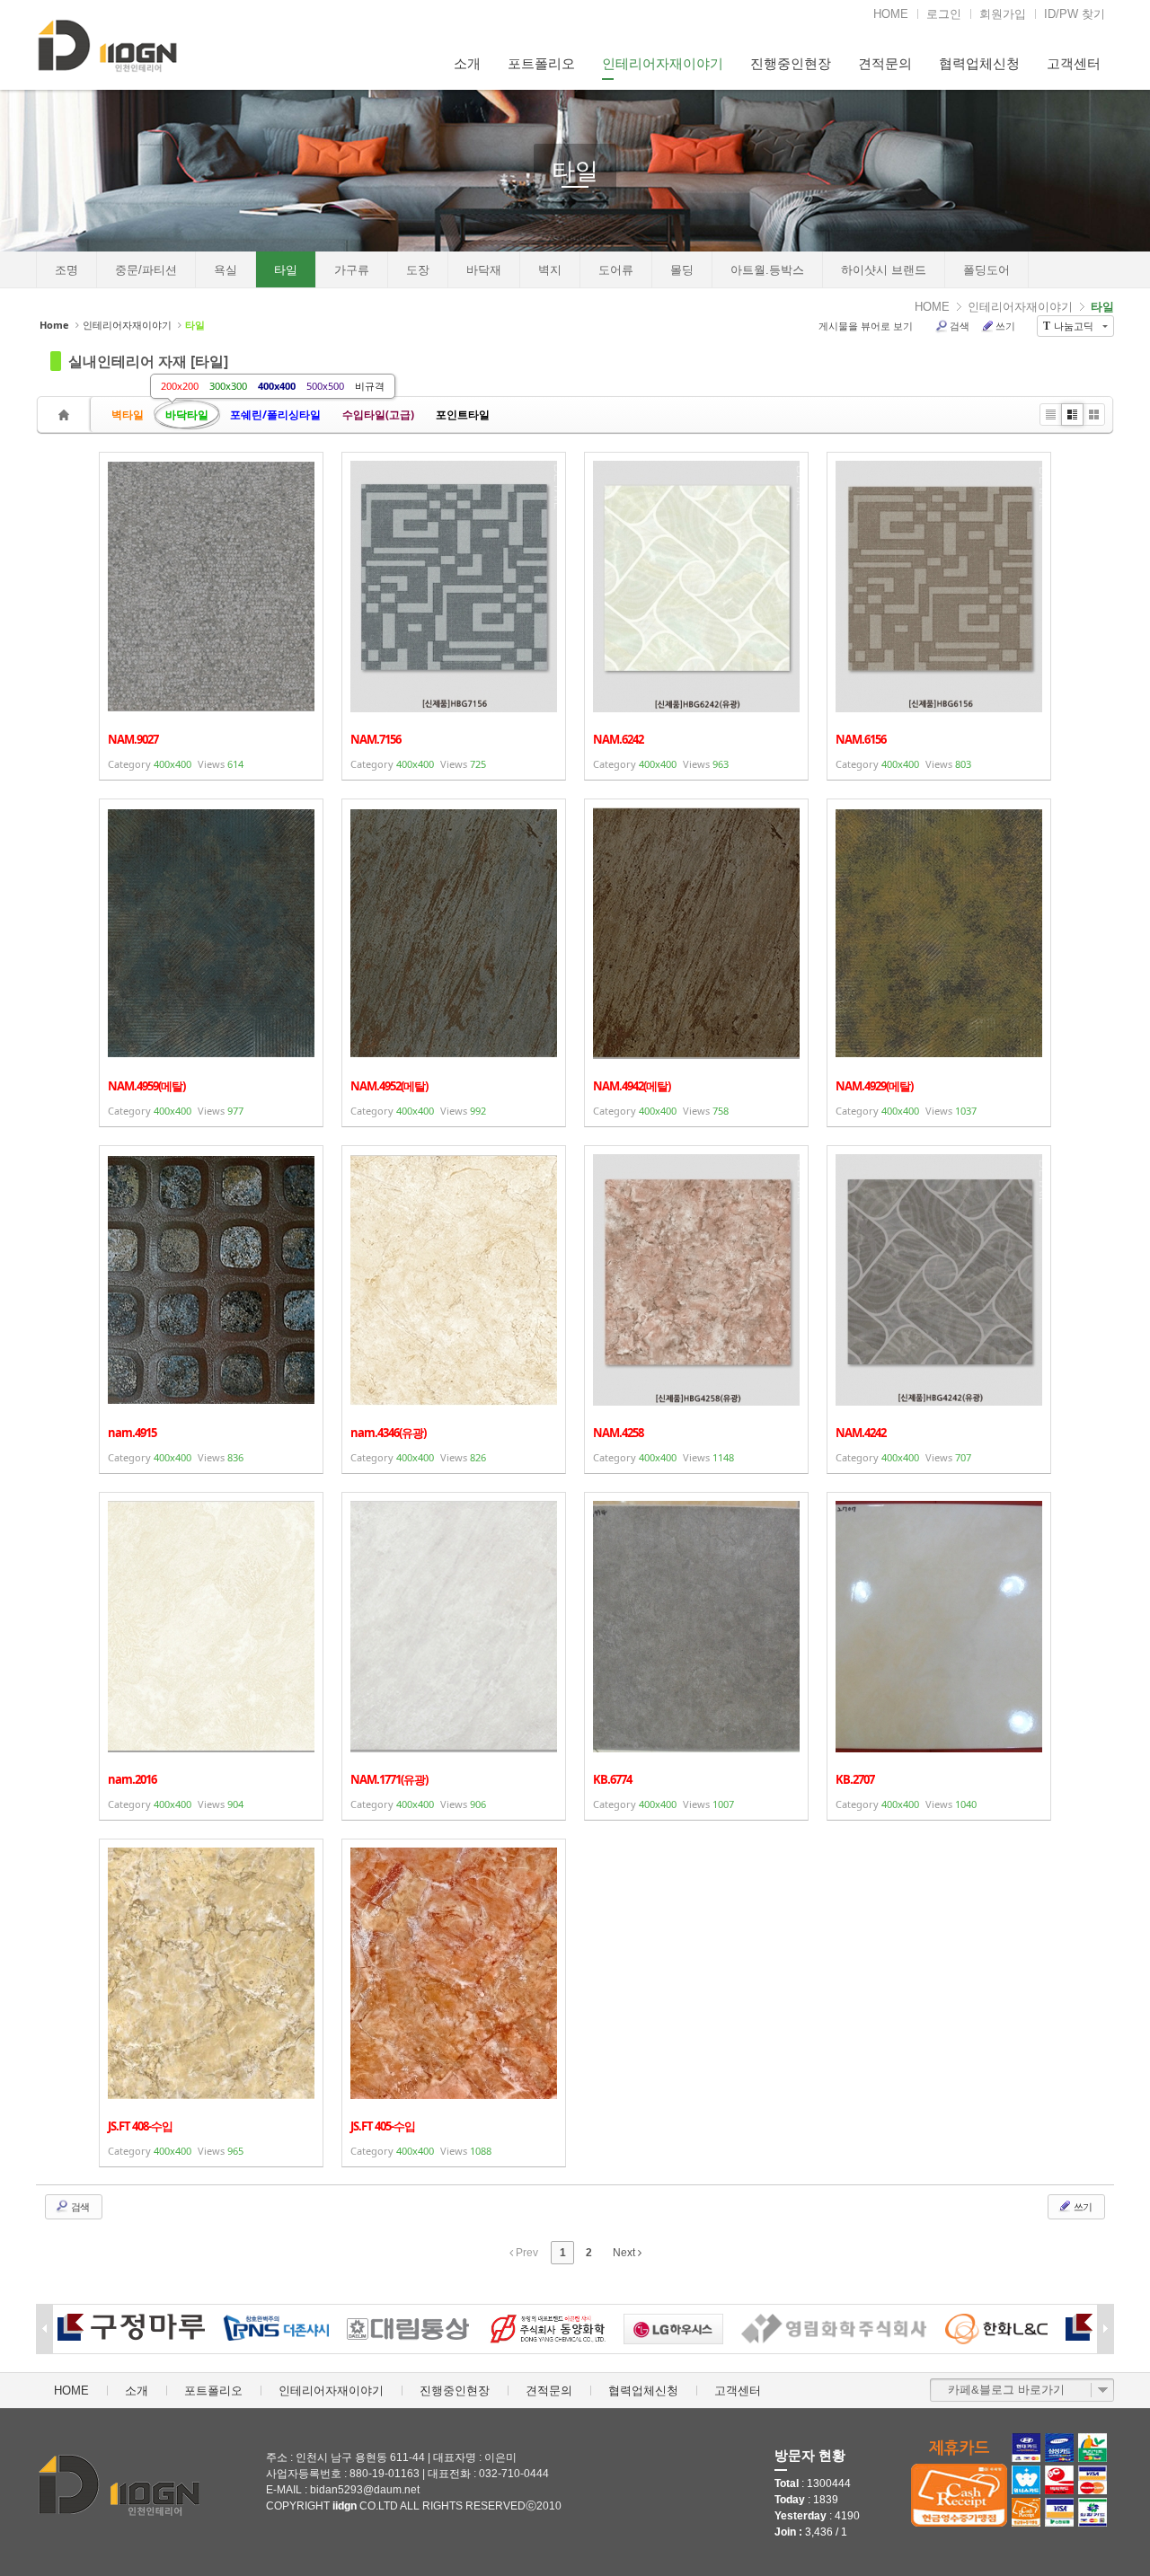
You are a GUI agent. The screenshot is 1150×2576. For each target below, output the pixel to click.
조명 (66, 270)
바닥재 (484, 270)
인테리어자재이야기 (663, 63)
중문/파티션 (146, 270)
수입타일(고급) (378, 415)
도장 (418, 270)
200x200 (180, 386)
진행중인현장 (791, 63)
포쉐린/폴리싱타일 (275, 415)
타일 (575, 171)
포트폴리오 (541, 63)
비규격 (370, 386)
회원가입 (1003, 14)
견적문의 (885, 63)
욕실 (226, 270)
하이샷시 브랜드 (884, 270)
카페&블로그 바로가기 (1006, 2390)
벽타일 (128, 415)
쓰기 (1005, 326)
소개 (467, 63)
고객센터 (1074, 63)
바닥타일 (187, 415)
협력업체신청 (979, 63)
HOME (891, 14)
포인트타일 (463, 415)
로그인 (944, 14)
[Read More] (211, 616)
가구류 (352, 270)
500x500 (325, 386)
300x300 (228, 386)
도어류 (616, 270)
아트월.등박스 (767, 270)
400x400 (277, 386)
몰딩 (682, 270)
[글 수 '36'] (66, 415)
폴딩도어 (986, 270)
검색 (960, 326)
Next (625, 2253)
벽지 (550, 270)
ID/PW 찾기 (1075, 14)
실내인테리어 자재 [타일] (148, 361)
